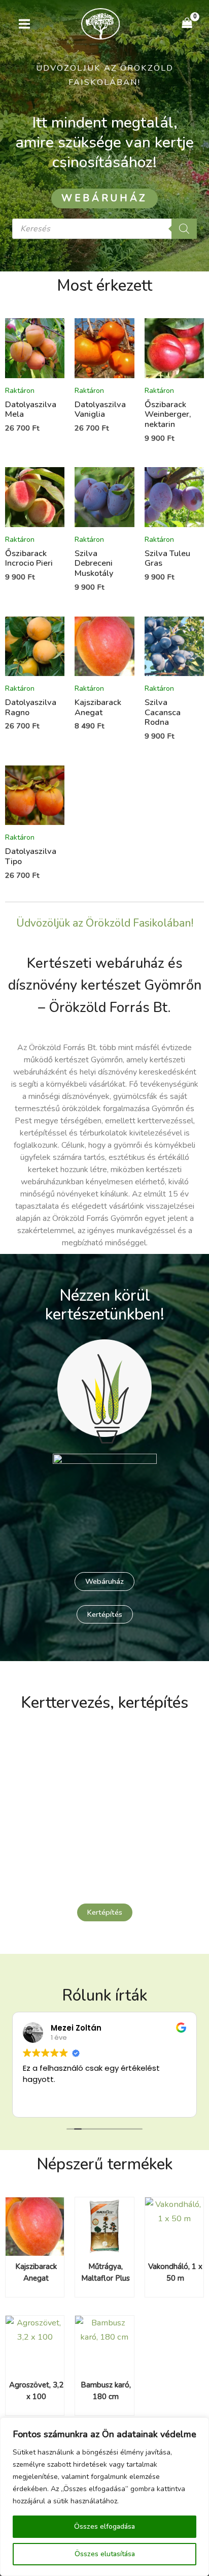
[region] (104, 2497)
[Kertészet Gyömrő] (100, 24)
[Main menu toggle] (25, 24)
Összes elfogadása (104, 2526)
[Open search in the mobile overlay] (104, 229)
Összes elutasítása (105, 2554)
